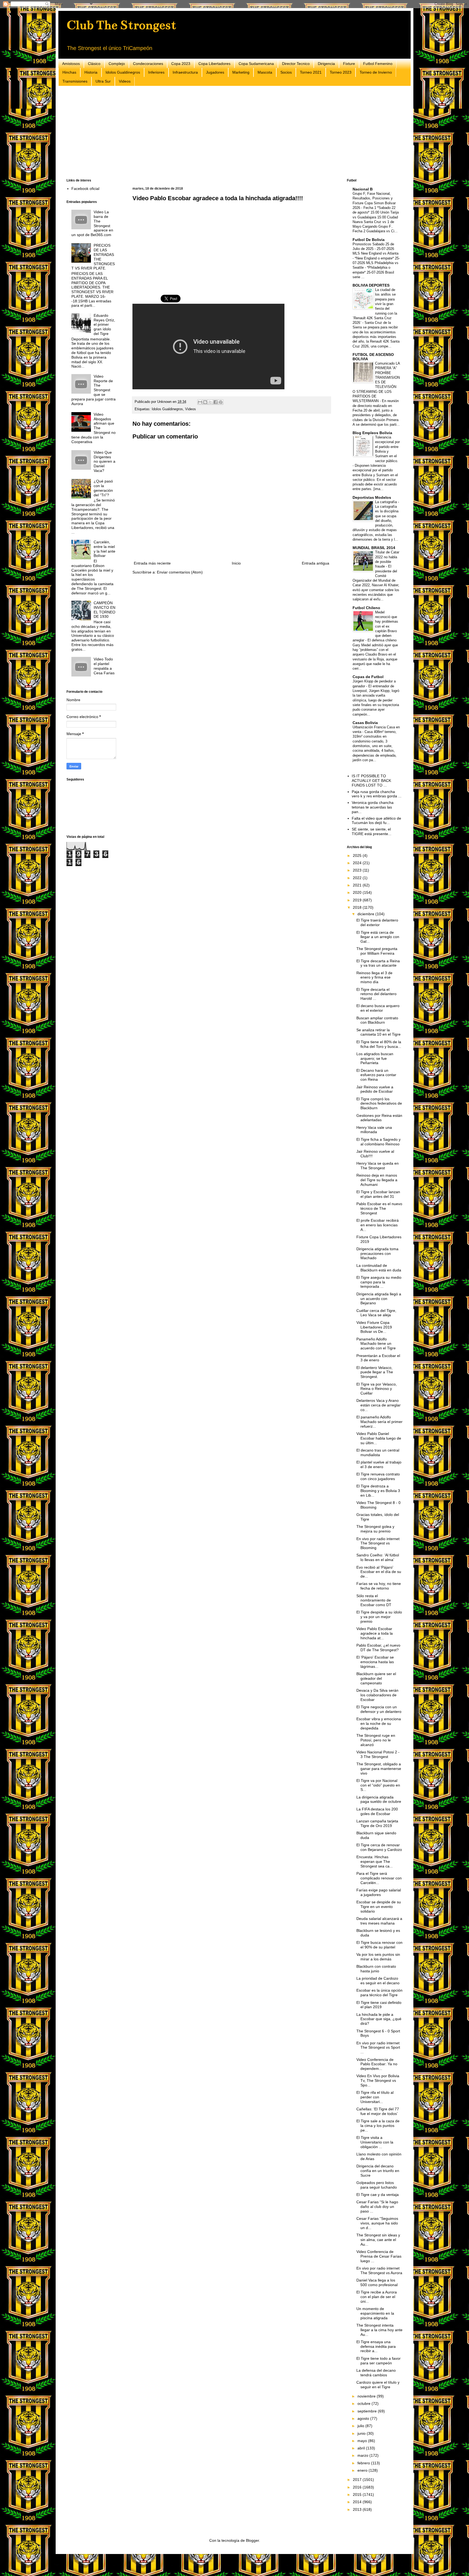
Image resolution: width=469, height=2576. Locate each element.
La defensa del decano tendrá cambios (376, 2373)
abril (362, 2448)
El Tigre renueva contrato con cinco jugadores (378, 1476)
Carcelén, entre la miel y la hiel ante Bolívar (104, 549)
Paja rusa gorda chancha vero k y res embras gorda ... (377, 794)
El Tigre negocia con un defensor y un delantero (379, 1709)
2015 (358, 2494)
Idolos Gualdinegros (123, 72)
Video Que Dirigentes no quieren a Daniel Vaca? (104, 461)
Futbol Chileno (366, 608)
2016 (358, 2487)
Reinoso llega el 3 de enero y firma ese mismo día (374, 977)
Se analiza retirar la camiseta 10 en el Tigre (378, 1032)
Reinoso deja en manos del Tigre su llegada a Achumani (377, 1180)
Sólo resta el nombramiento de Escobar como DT (374, 1600)
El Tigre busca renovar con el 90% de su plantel (379, 1945)
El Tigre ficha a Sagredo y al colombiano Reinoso (378, 1142)
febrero (364, 2463)
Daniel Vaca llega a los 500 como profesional (377, 2282)
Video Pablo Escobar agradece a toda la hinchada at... (375, 1633)
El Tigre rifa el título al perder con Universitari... (375, 2097)
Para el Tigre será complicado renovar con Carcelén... (379, 1878)
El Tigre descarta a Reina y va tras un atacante (378, 963)
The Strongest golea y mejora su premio (375, 1529)
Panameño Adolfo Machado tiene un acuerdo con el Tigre (376, 1344)
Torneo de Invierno (376, 72)
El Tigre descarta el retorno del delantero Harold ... (376, 994)
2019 (358, 900)
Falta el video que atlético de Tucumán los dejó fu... (376, 821)
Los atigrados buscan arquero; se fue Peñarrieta (375, 1058)
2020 (358, 892)
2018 (358, 907)
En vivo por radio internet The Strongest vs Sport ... (378, 2048)
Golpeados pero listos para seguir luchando (377, 2185)
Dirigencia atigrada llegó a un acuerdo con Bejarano (379, 1299)
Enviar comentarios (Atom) (180, 572)
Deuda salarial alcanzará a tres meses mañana (379, 1921)
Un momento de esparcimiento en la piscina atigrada (375, 2313)
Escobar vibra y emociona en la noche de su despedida (379, 1723)
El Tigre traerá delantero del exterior (377, 922)
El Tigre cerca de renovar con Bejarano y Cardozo (379, 1847)
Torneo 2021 (311, 72)
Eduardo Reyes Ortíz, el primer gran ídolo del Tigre (104, 325)
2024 (358, 863)
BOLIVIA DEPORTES (371, 285)
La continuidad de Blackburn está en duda (379, 1268)
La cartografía (386, 502)
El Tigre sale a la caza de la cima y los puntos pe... (378, 2126)
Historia (91, 72)
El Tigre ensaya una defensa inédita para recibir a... (376, 2346)
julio (361, 2426)
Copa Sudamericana (256, 64)
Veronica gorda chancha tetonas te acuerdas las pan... (373, 807)
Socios (286, 72)
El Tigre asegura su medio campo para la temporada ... (379, 1282)
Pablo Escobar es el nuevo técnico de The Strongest (379, 1208)
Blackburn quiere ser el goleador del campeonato (376, 1678)
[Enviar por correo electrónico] (200, 402)
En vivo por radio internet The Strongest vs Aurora (379, 2271)
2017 (358, 2480)
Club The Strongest (121, 25)
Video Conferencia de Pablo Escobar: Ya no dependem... (377, 2064)
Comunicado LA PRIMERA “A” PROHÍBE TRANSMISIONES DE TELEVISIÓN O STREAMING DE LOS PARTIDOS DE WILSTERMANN (376, 382)
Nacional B (363, 189)
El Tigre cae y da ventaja (378, 2195)
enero (363, 2470)
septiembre (368, 2411)
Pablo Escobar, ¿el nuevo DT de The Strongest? (378, 1648)
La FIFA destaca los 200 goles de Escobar (377, 1811)
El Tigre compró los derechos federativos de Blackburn (379, 1104)
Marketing (241, 72)
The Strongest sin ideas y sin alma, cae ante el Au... (378, 2240)
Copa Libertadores (214, 64)
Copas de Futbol (368, 677)
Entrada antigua (316, 563)
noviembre (367, 2396)
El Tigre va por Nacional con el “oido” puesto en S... (378, 1785)
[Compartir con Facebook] (216, 402)
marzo (363, 2455)
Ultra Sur (103, 81)
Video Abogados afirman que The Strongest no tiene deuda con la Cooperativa (94, 428)
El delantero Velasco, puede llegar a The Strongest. (375, 1372)
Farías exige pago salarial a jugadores (379, 1892)
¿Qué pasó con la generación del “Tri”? (103, 488)
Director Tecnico (296, 64)
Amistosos (71, 64)
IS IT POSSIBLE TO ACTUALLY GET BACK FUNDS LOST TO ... (371, 781)
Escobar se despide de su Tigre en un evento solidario (379, 1907)
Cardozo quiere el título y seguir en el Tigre (378, 2385)
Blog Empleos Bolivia (372, 433)
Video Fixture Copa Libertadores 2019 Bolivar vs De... (374, 1327)
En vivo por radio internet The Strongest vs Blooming (378, 1543)
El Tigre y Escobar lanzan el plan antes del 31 (378, 1194)
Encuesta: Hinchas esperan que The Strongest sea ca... (375, 1862)
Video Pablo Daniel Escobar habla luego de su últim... (379, 1438)
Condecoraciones (148, 64)
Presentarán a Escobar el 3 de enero (378, 1358)
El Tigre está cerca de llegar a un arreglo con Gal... (378, 937)
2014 (358, 2502)
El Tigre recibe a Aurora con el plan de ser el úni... (377, 2297)
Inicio (236, 563)
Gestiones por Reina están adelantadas (379, 1118)
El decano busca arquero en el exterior (378, 1008)
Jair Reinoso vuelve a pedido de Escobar (375, 1089)
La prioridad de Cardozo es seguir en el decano (378, 1981)
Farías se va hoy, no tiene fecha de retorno (379, 1586)
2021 (358, 885)
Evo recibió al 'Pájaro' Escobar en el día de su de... (379, 1572)
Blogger (252, 2540)
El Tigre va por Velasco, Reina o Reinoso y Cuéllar (377, 1389)
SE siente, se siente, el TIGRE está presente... (372, 831)
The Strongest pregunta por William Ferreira (377, 951)
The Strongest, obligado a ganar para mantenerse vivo (379, 1769)
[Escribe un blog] (205, 402)
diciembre (366, 914)
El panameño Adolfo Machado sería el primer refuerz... (379, 1422)
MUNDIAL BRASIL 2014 (374, 548)
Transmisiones (75, 81)
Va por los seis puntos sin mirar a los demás (378, 1957)
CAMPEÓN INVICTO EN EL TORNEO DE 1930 (104, 610)
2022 (358, 878)
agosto (364, 2418)
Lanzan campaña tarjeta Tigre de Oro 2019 (377, 1823)
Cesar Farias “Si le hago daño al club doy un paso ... (377, 2207)
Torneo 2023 (341, 72)
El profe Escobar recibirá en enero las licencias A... (378, 1225)
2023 (358, 870)
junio (362, 2433)
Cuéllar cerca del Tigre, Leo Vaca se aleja (376, 1313)
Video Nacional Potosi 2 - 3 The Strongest (378, 1754)
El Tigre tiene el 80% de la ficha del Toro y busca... (379, 1044)
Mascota (265, 72)
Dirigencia (326, 64)
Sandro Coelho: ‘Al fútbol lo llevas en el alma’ (378, 1557)
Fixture (349, 64)
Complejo (117, 64)
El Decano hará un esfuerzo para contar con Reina (376, 1075)
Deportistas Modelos (372, 497)
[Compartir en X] (210, 402)
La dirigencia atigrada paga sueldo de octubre (379, 1799)
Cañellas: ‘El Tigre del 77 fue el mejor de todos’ (378, 2111)
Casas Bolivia (365, 723)
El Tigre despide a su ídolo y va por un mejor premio (379, 1617)
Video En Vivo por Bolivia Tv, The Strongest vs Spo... (378, 2080)
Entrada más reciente (152, 563)
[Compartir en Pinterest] (221, 402)
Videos (125, 81)
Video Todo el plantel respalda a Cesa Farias (104, 666)
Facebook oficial (85, 189)
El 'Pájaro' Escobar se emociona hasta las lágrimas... (375, 1662)
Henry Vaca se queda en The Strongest (378, 1166)
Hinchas (69, 72)
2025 (358, 855)
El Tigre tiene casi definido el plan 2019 (379, 2005)
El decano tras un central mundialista (378, 1452)
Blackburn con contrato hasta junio (376, 1969)
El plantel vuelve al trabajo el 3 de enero (379, 1464)
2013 (358, 2509)
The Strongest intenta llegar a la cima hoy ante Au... (379, 2330)
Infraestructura (185, 72)
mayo (363, 2441)
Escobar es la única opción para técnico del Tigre (379, 1993)
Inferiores (156, 72)
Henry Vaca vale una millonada (374, 1130)
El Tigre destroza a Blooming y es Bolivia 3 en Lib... (378, 1491)
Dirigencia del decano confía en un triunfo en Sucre (378, 2171)
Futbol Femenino (378, 64)
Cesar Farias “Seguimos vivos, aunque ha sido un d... (377, 2223)
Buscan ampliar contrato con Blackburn (377, 1020)
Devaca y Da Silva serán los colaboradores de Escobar (377, 1695)
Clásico (94, 64)
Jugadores (215, 72)
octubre (365, 2403)
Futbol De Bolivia (369, 240)
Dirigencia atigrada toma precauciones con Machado (377, 1253)
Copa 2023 (181, 64)
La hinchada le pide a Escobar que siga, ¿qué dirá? (379, 2019)
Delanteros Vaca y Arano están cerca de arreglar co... (378, 1405)
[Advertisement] (229, 132)
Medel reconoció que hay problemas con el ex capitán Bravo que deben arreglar (375, 626)
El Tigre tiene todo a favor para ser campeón (378, 2361)
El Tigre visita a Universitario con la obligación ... (375, 2142)
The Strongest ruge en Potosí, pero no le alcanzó (376, 1740)
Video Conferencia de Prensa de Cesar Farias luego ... (379, 2256)
